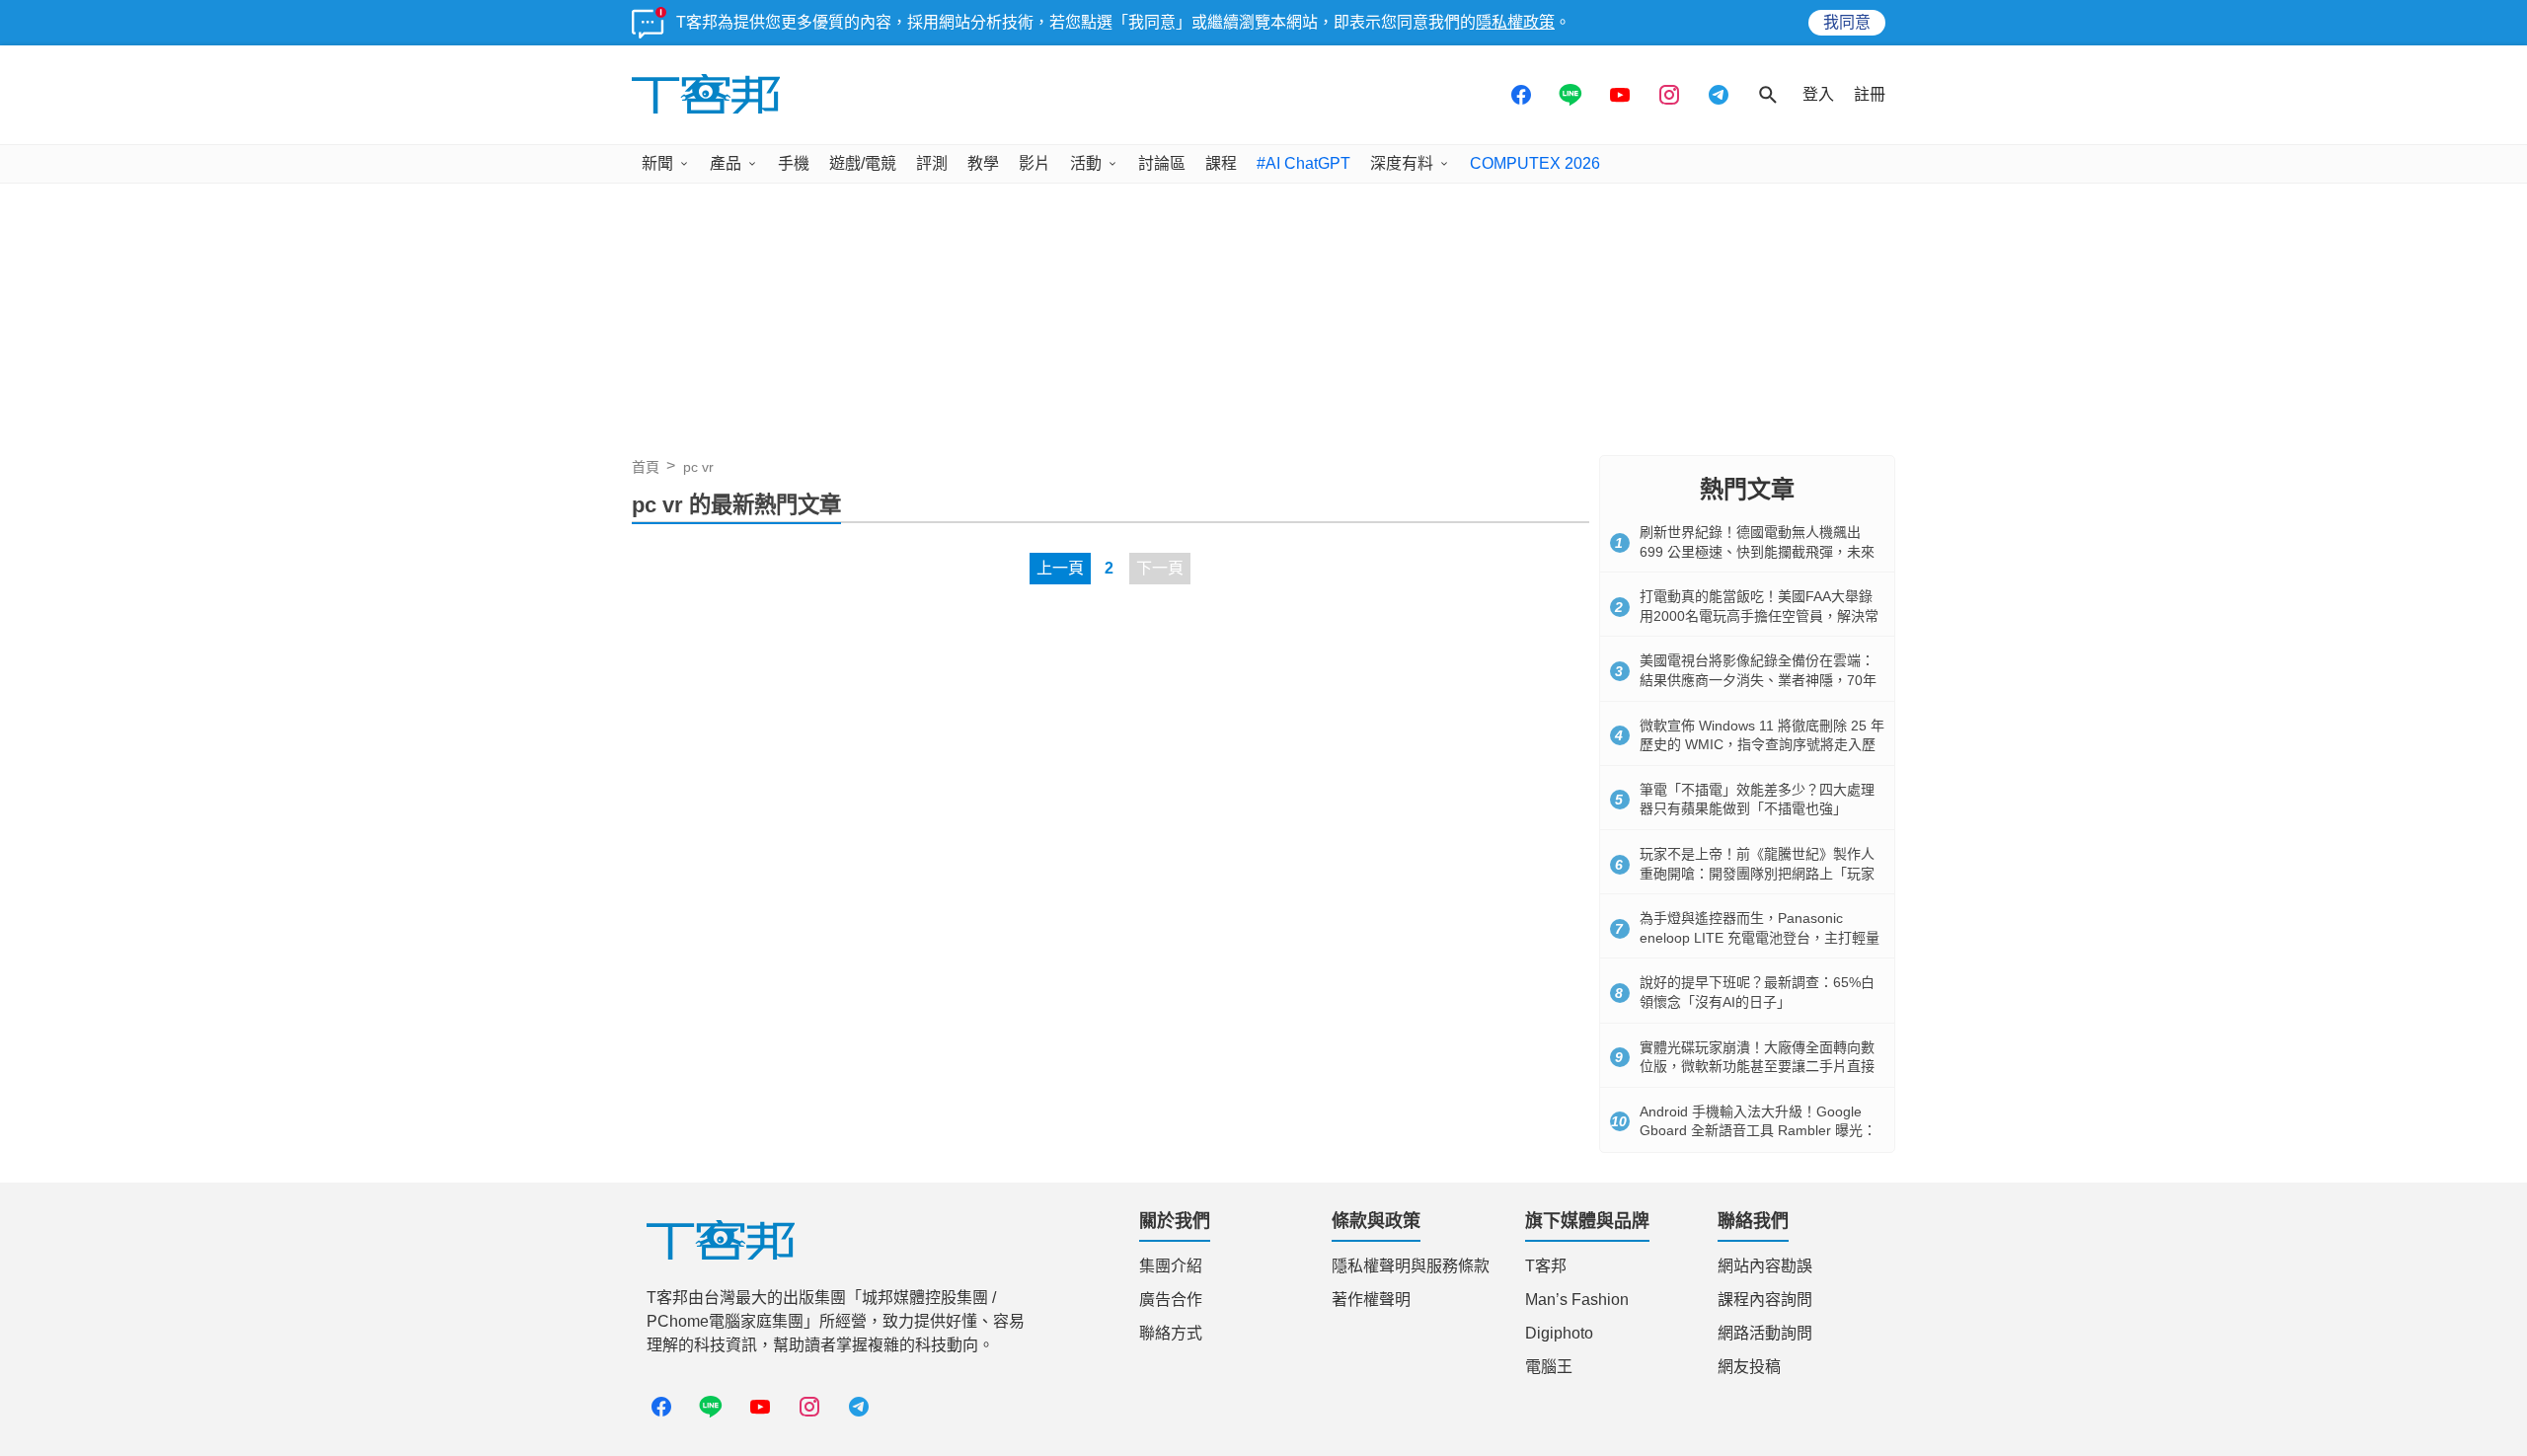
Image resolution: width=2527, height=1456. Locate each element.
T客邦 (1546, 1266)
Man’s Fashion (1577, 1300)
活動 (1086, 163)
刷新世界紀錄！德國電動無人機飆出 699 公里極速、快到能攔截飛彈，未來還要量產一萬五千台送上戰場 (1757, 551)
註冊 (1870, 94)
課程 (1221, 163)
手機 (794, 163)
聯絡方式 (1171, 1333)
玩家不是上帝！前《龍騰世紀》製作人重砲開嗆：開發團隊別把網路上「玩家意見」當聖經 (1757, 873)
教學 (983, 163)
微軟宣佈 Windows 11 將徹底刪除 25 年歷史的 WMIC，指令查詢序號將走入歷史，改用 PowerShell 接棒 (1762, 745)
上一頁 (1060, 568)
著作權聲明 (1371, 1300)
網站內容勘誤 (1765, 1266)
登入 (1818, 94)
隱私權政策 (1515, 22)
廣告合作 (1171, 1300)
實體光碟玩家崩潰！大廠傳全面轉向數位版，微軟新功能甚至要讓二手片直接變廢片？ (1757, 1067)
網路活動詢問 (1765, 1333)
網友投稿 (1749, 1367)
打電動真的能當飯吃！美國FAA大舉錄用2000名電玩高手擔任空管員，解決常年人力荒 (1759, 615)
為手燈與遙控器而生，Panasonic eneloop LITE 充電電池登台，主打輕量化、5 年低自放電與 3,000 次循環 (1760, 937)
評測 (932, 163)
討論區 (1162, 163)
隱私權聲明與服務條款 (1411, 1266)
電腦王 (1549, 1367)
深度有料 (1402, 163)
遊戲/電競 (863, 163)
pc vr (698, 467)
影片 (1034, 163)
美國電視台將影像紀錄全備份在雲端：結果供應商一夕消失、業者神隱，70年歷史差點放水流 (1758, 680)
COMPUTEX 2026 (1535, 163)
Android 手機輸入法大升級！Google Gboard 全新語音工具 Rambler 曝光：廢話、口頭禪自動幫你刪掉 (1758, 1131)
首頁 (646, 467)
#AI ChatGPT (1303, 163)
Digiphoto (1559, 1333)
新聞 (657, 163)
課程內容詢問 (1765, 1300)
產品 (726, 163)
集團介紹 (1171, 1266)
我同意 (1847, 22)
